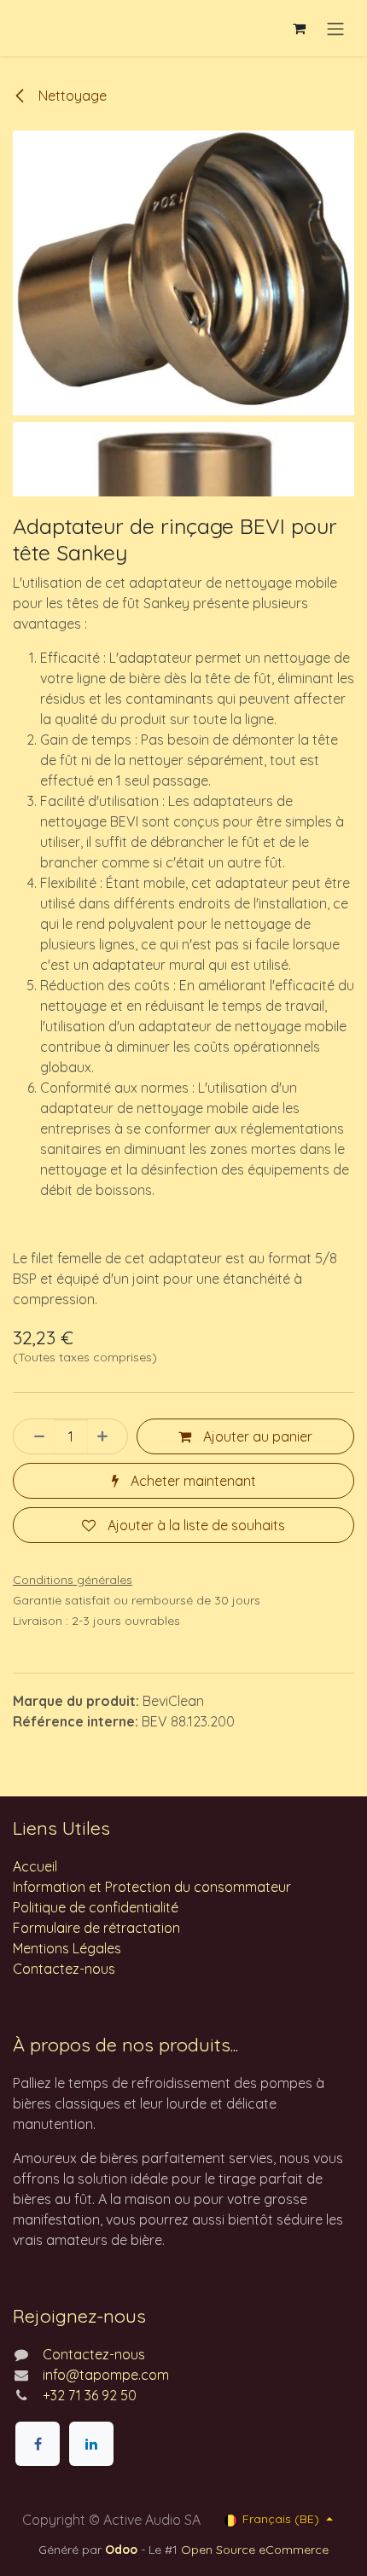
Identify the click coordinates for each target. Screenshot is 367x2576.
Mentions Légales (67, 1948)
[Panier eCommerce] (299, 28)
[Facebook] (38, 2444)
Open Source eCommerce (255, 2550)
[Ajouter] (108, 1436)
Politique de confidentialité (96, 1907)
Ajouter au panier (256, 1436)
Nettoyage (71, 96)
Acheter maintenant (192, 1481)
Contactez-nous (64, 1969)
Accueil (35, 1866)
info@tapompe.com (106, 2375)
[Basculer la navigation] (335, 28)
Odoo (123, 2550)
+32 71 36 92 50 (90, 2395)
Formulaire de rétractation (96, 1928)
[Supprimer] (34, 1436)
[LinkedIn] (91, 2444)
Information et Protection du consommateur (152, 1887)
